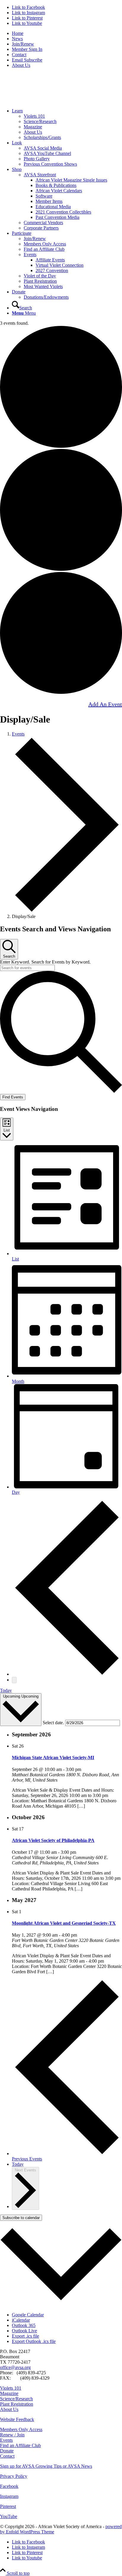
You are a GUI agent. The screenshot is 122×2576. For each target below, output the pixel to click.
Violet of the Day (40, 276)
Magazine (33, 127)
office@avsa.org (15, 2367)
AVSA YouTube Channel (47, 153)
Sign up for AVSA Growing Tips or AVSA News (46, 2466)
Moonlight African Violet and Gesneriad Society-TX (64, 1923)
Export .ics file (25, 2336)
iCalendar (21, 2320)
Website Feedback (17, 2419)
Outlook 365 (24, 2325)
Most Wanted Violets (43, 286)
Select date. (54, 1723)
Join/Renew (23, 44)
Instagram (9, 2496)
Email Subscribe (27, 60)
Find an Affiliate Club (44, 249)
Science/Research (40, 121)
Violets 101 (34, 116)
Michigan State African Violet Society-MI (53, 1758)
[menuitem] (67, 33)
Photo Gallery (37, 159)
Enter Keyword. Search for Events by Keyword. (45, 962)
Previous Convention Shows (50, 164)
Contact (19, 55)
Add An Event (105, 704)
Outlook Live (24, 2331)
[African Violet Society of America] (44, 101)
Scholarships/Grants (42, 137)
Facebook (9, 2486)
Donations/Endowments (46, 297)
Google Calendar (28, 2315)
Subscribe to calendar (21, 2218)
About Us (21, 65)
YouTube (9, 2516)
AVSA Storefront (40, 175)
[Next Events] (14, 1680)
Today (6, 1690)
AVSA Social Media (43, 148)
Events (30, 254)
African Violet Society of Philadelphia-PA (53, 1840)
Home (18, 33)
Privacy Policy (14, 2476)
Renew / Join (12, 2435)
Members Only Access (45, 244)
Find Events (13, 1097)
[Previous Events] (67, 1674)
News (17, 39)
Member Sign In (27, 49)
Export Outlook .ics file (34, 2341)
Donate (7, 2451)
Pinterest (8, 2506)
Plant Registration (40, 281)
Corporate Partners (41, 228)
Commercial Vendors (43, 223)
